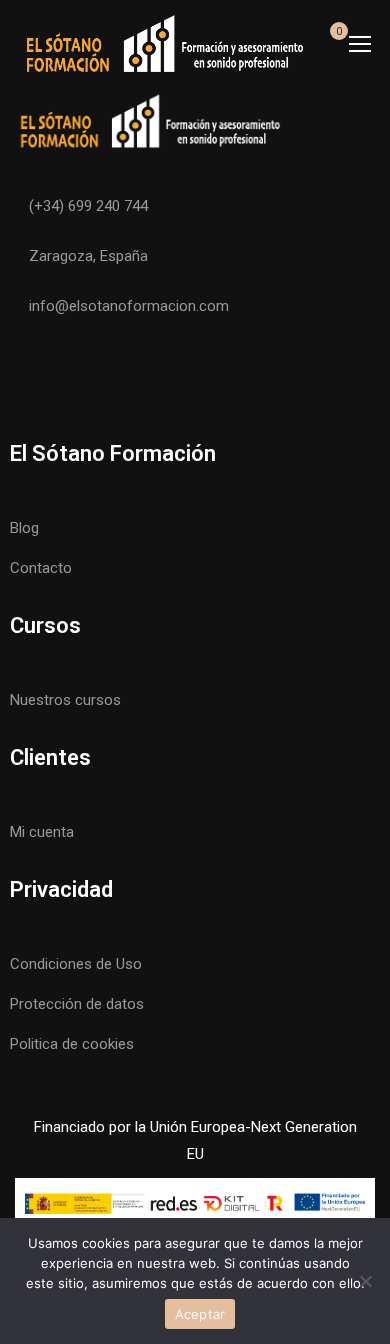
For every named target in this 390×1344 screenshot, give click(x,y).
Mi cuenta (42, 832)
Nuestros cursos (65, 700)
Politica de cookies (72, 1044)
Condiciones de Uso (76, 964)
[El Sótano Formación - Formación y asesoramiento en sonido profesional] (164, 43)
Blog (24, 528)
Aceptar (200, 1314)
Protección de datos (77, 1004)
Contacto (41, 568)
